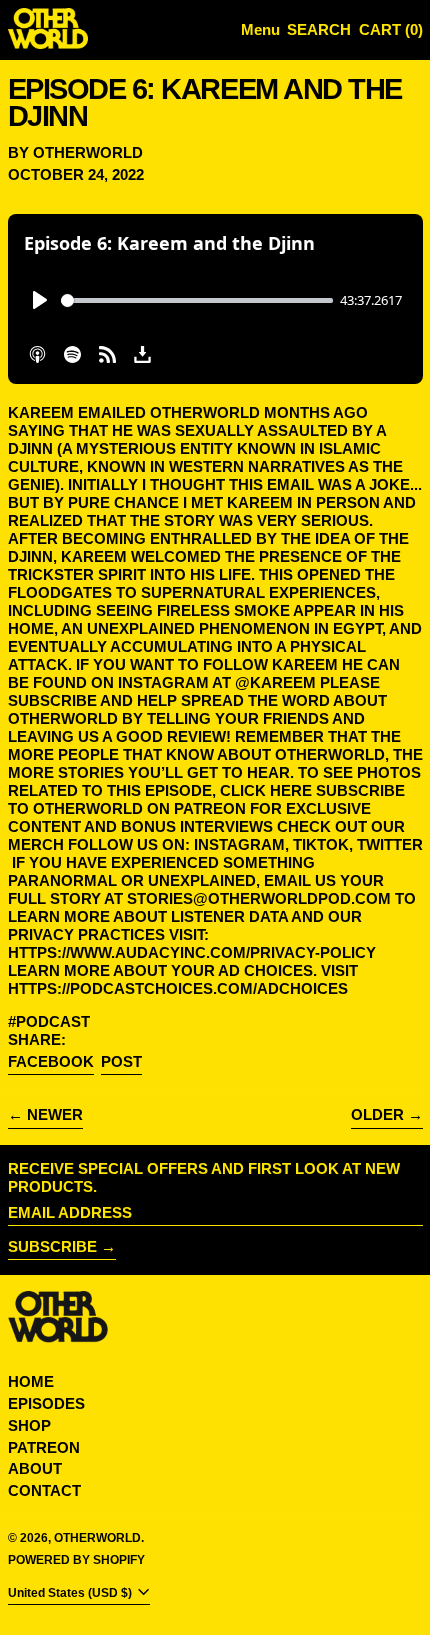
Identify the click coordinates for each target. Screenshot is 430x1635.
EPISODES (46, 1403)
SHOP (29, 1425)
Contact (44, 1490)
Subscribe (52, 1246)
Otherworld (97, 1538)
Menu (260, 29)
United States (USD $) (71, 1593)
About (35, 1468)
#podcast (49, 1021)
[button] (319, 30)
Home (31, 1381)
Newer (55, 1114)
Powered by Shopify (76, 1560)
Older (377, 1114)
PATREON (44, 1447)
